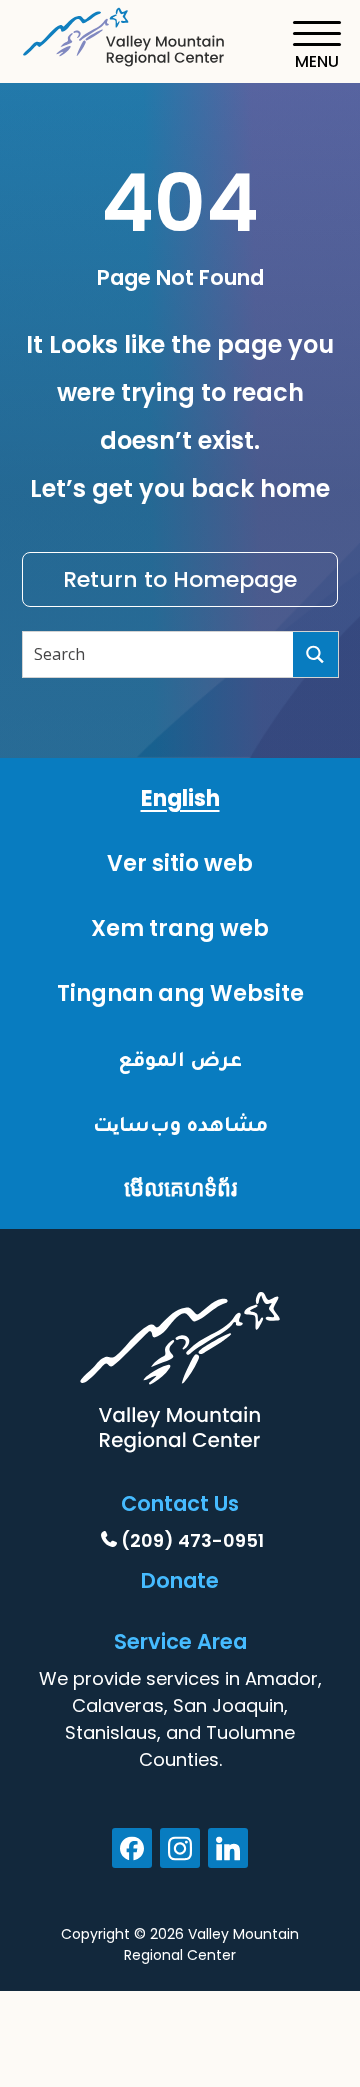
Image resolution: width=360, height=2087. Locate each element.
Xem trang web (180, 928)
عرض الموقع (180, 1058)
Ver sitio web (180, 863)
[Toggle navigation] (316, 45)
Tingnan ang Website (180, 993)
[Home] (125, 33)
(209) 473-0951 (192, 1540)
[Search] (315, 654)
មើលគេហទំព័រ (180, 1188)
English (180, 798)
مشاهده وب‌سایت (180, 1123)
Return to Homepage (180, 579)
